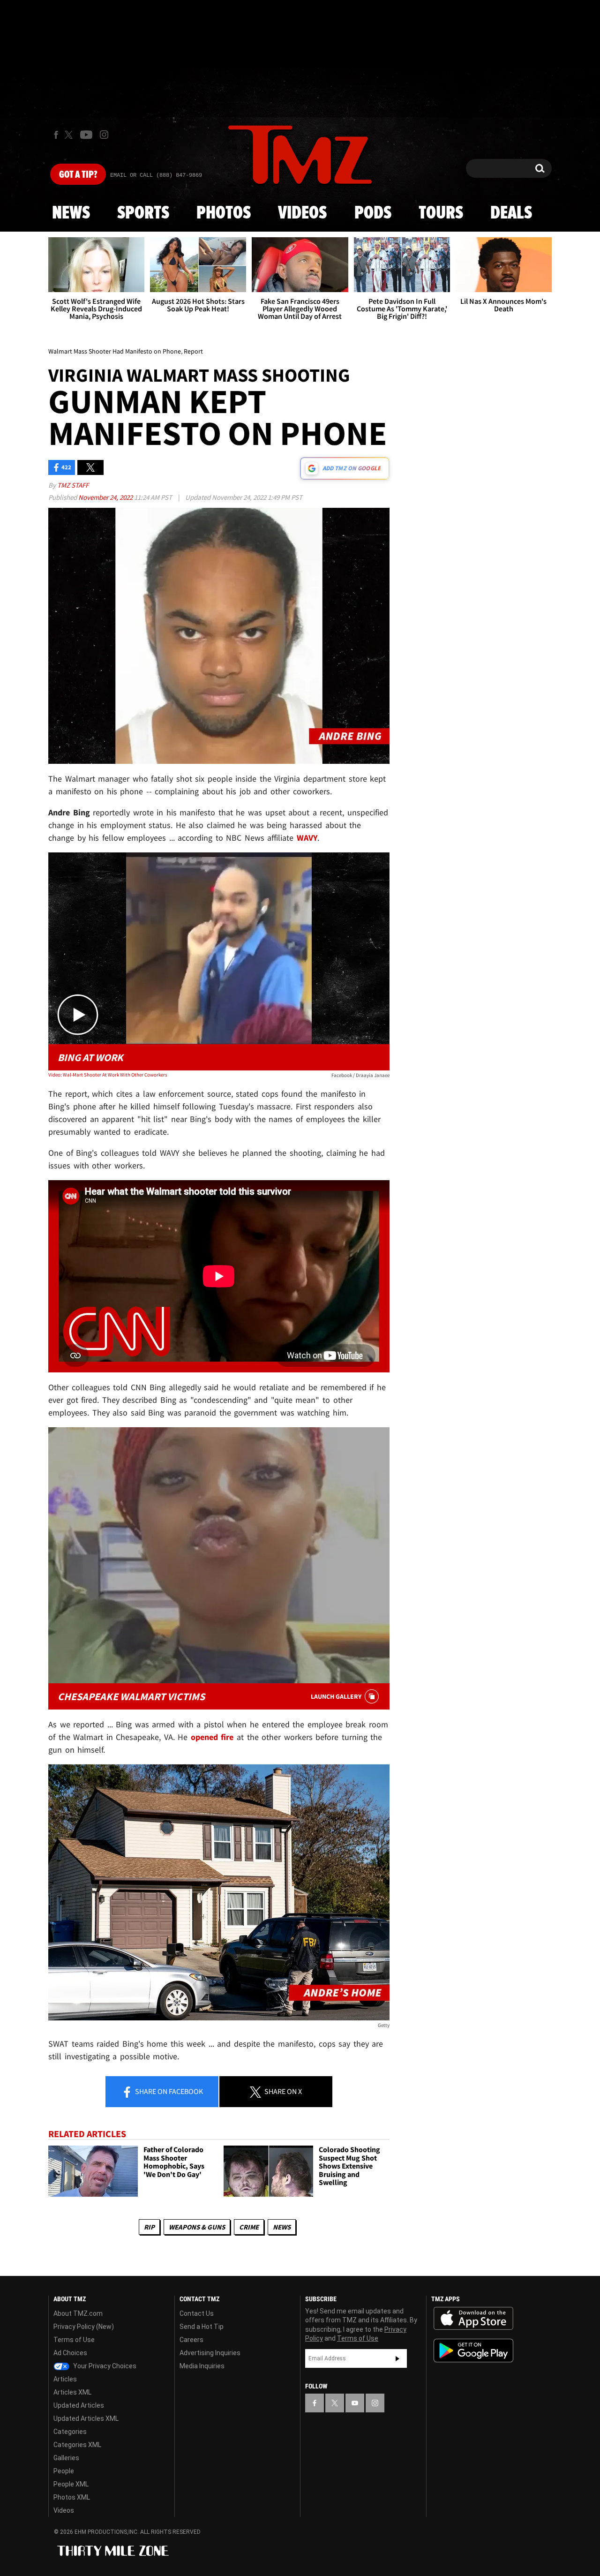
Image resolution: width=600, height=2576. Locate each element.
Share (168, 2091)
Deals (511, 213)
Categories (70, 2432)
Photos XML (72, 2497)
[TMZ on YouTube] (355, 2403)
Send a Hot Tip (202, 2327)
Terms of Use (74, 2340)
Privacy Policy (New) (84, 2327)
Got (78, 175)
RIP (149, 2227)
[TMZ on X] (70, 135)
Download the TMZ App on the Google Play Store (473, 2351)
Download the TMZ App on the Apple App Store (473, 2319)
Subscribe (397, 2358)
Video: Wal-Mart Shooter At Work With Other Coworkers (108, 1075)
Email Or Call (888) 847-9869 (156, 175)
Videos (302, 213)
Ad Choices (70, 2353)
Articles (65, 2379)
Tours (441, 213)
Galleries (66, 2458)
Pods (373, 213)
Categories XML (77, 2445)
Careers (191, 2340)
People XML (71, 2484)
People (64, 2471)
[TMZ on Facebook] (56, 135)
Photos (224, 213)
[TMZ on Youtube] (86, 135)
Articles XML (72, 2392)
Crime (249, 2227)
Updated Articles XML (86, 2418)
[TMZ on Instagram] (104, 135)
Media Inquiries (202, 2366)
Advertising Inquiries (210, 2353)
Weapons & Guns (197, 2227)
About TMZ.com (78, 2313)
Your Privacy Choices (104, 2366)
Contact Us (197, 2313)
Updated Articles (79, 2405)
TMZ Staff (73, 485)
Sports (143, 213)
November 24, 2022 (106, 497)
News (71, 213)
